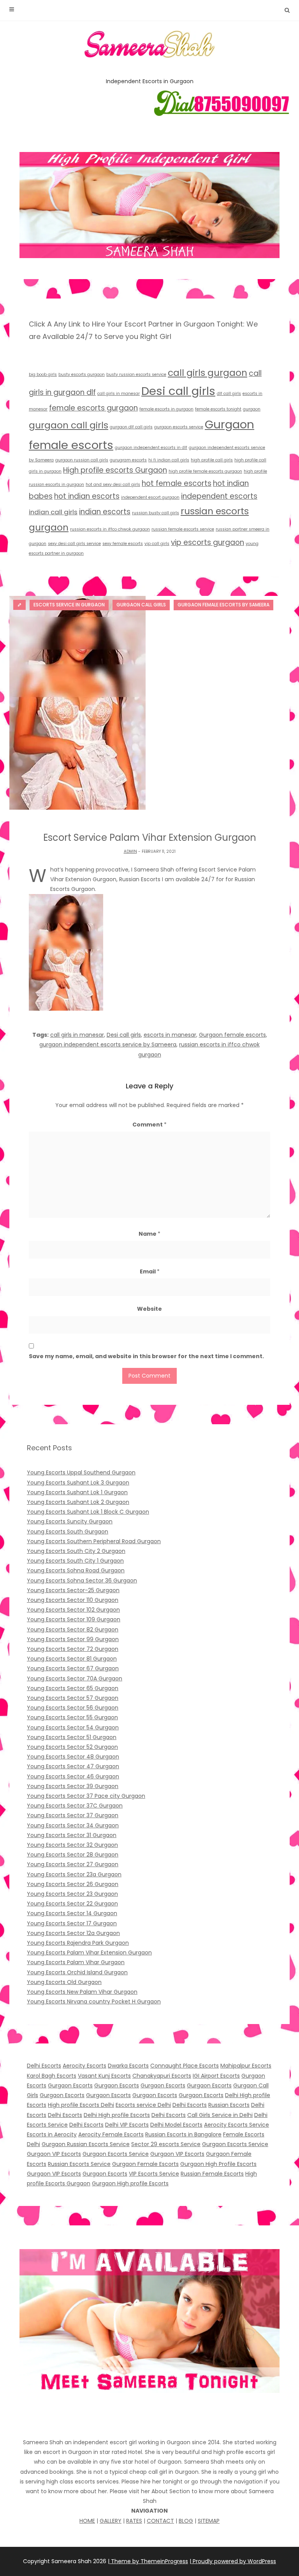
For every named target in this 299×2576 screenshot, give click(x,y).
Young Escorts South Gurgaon (68, 1532)
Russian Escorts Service (79, 2164)
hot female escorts (177, 483)
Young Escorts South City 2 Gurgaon (76, 1551)
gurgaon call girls (69, 425)
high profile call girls (212, 460)
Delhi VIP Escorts (127, 2125)
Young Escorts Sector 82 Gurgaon (73, 1629)
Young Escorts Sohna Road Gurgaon (76, 1570)
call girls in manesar (119, 394)
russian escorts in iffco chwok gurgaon (110, 529)
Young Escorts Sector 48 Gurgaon (73, 1757)
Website (149, 1309)
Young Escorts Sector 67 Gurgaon (73, 1668)
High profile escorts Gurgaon (115, 470)
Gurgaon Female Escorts (145, 2164)
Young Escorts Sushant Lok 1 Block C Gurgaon (88, 1512)
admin (130, 851)
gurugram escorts (128, 460)
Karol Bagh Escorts (52, 2076)
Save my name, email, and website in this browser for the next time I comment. (146, 1356)
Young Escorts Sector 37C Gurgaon (75, 1806)
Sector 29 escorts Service (166, 2144)
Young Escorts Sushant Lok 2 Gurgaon (78, 1502)
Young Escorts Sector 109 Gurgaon (74, 1619)
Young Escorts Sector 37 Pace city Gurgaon (86, 1796)
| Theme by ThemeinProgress (148, 2561)
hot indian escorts (87, 496)
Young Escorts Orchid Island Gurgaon (77, 1972)
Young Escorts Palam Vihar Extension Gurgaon (89, 1953)
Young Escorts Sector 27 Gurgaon (73, 1864)
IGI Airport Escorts (216, 2076)
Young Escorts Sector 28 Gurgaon (73, 1855)
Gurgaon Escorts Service (235, 2144)
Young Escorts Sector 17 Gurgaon (72, 1923)
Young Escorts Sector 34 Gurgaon (73, 1825)
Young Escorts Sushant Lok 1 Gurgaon (77, 1492)
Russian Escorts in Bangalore (183, 2134)
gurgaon (252, 409)
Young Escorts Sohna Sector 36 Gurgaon (82, 1581)
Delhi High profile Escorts (117, 2115)
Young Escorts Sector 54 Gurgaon (73, 1727)
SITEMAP (209, 2521)
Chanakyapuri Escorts (162, 2076)
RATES (134, 2521)
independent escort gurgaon (150, 497)
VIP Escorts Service (154, 2174)
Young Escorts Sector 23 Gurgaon (72, 1894)
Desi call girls (178, 391)
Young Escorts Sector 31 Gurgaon (72, 1835)
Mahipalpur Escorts (246, 2066)
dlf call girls (229, 394)
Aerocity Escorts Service (237, 2125)
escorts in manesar (170, 1035)
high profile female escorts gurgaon (205, 471)
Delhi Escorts (44, 2066)
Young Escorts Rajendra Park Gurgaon (78, 1943)
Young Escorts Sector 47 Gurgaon (73, 1766)
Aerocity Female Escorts (111, 2134)
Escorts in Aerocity (52, 2134)
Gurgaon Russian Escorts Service (86, 2144)
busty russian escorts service (136, 375)
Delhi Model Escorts (176, 2125)
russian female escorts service (183, 529)
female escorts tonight (218, 409)
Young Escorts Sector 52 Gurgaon (72, 1747)
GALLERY (111, 2521)
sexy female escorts (123, 544)
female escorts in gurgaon (166, 409)
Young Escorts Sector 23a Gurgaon (74, 1874)
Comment (149, 1125)
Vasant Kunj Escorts (104, 2076)
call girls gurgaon (208, 373)
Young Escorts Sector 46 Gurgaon (73, 1776)
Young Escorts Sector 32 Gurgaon (72, 1845)
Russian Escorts (229, 2105)
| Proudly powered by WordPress (233, 2561)
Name (149, 1234)
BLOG (186, 2521)
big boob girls (43, 375)
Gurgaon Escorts (70, 2085)
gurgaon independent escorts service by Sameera (108, 1044)
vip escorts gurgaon (208, 542)
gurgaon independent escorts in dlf (151, 448)
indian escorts (105, 512)
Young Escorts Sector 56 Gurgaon (73, 1708)
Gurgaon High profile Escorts (130, 2183)
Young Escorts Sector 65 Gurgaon (73, 1688)
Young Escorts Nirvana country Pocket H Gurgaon (94, 2001)
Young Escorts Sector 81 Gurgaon (72, 1659)
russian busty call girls (156, 513)
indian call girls (53, 512)
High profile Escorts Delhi (81, 2105)
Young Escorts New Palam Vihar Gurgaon (82, 1992)
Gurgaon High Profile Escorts (218, 2164)
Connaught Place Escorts (185, 2066)
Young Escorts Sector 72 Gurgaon (73, 1649)
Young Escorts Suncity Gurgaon (70, 1521)
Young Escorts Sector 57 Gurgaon (73, 1698)
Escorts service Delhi (143, 2105)
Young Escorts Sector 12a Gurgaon (73, 1933)
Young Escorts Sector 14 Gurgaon (72, 1913)
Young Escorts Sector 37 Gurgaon (73, 1815)
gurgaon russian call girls (82, 460)
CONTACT (160, 2521)
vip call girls (157, 544)
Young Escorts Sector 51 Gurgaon (72, 1737)
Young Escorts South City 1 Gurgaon (75, 1561)
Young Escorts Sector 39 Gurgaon (73, 1786)
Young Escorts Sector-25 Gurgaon (73, 1590)
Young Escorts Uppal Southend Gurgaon (81, 1472)
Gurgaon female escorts (232, 1035)
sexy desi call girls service (74, 544)
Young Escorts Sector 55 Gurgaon (72, 1717)
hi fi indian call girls (169, 460)
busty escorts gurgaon (82, 375)
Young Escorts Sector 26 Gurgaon (73, 1884)
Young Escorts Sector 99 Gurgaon (73, 1639)
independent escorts (219, 496)
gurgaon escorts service (179, 427)
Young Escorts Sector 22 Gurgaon (72, 1904)
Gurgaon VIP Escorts (54, 2154)
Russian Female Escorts (212, 2174)
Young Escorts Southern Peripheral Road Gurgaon (94, 1541)
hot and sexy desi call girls (113, 485)
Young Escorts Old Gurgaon (64, 1982)
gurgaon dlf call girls (131, 427)
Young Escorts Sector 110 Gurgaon (73, 1600)
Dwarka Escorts (128, 2066)
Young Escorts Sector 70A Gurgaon (75, 1678)
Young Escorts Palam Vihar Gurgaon (76, 1962)
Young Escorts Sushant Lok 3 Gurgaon (78, 1483)
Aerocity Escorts (84, 2066)
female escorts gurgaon (93, 408)
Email (150, 1271)
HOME (87, 2521)
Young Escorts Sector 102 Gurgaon (73, 1610)
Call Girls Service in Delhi (220, 2115)
